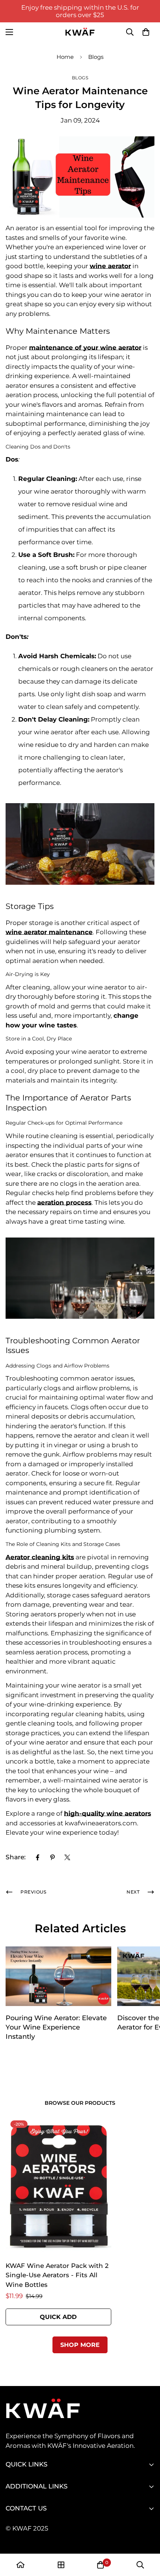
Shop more (80, 2345)
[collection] (61, 2565)
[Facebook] (38, 1857)
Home (65, 57)
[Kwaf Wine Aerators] (80, 32)
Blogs (96, 57)
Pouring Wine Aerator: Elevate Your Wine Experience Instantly (56, 2027)
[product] (20, 2565)
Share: (16, 1857)
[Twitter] (67, 1857)
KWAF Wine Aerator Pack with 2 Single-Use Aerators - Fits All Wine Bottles (57, 2275)
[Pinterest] (52, 1857)
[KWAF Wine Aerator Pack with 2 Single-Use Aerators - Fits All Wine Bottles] (58, 2186)
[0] (146, 32)
